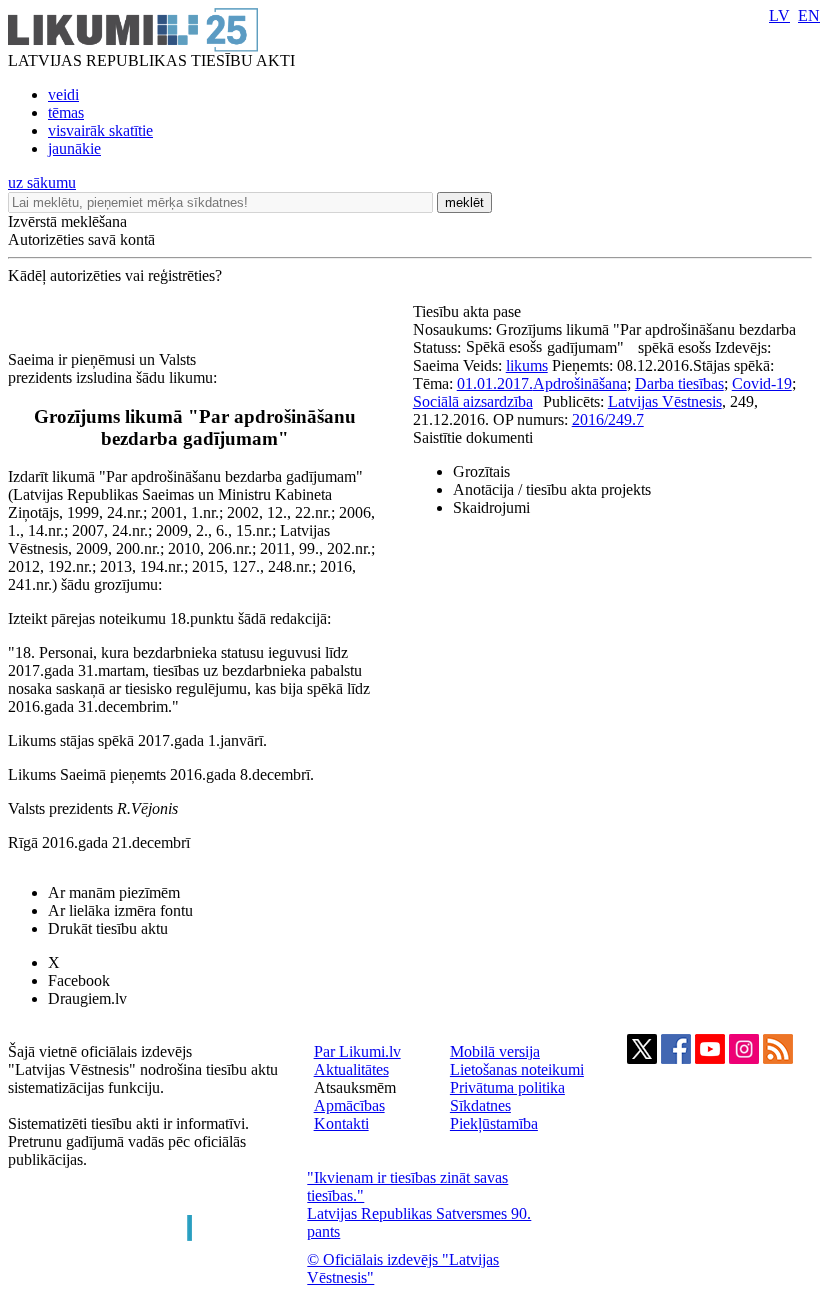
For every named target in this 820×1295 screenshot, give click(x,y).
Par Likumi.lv (357, 1051)
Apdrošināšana (580, 383)
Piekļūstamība (494, 1123)
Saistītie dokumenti (473, 437)
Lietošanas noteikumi (517, 1069)
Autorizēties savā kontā (81, 239)
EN (809, 15)
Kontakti (341, 1123)
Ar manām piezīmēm (114, 892)
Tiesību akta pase (469, 311)
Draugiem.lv (87, 998)
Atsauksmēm (355, 1087)
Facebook (79, 980)
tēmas (66, 112)
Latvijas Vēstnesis (665, 401)
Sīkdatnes (480, 1105)
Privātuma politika (507, 1087)
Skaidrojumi (491, 507)
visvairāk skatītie (100, 130)
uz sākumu (42, 182)
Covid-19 (762, 383)
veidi (63, 94)
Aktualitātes (351, 1069)
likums (527, 365)
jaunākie (74, 148)
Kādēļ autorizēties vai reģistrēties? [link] (115, 275)
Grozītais (481, 471)
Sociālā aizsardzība (473, 401)
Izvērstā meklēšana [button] (67, 221)
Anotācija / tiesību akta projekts (552, 489)
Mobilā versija (495, 1051)
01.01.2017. (495, 383)
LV (779, 15)
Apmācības (349, 1105)
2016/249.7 (608, 419)
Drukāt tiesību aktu (108, 928)
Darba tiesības (679, 383)
